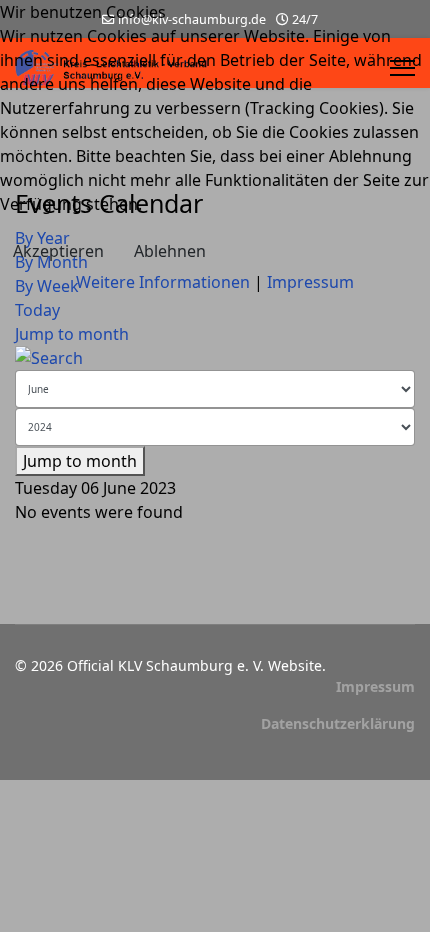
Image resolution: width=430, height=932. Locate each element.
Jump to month (72, 334)
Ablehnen (170, 251)
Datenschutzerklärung (338, 723)
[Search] (215, 358)
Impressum (375, 686)
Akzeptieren (58, 251)
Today (37, 310)
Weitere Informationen (163, 282)
